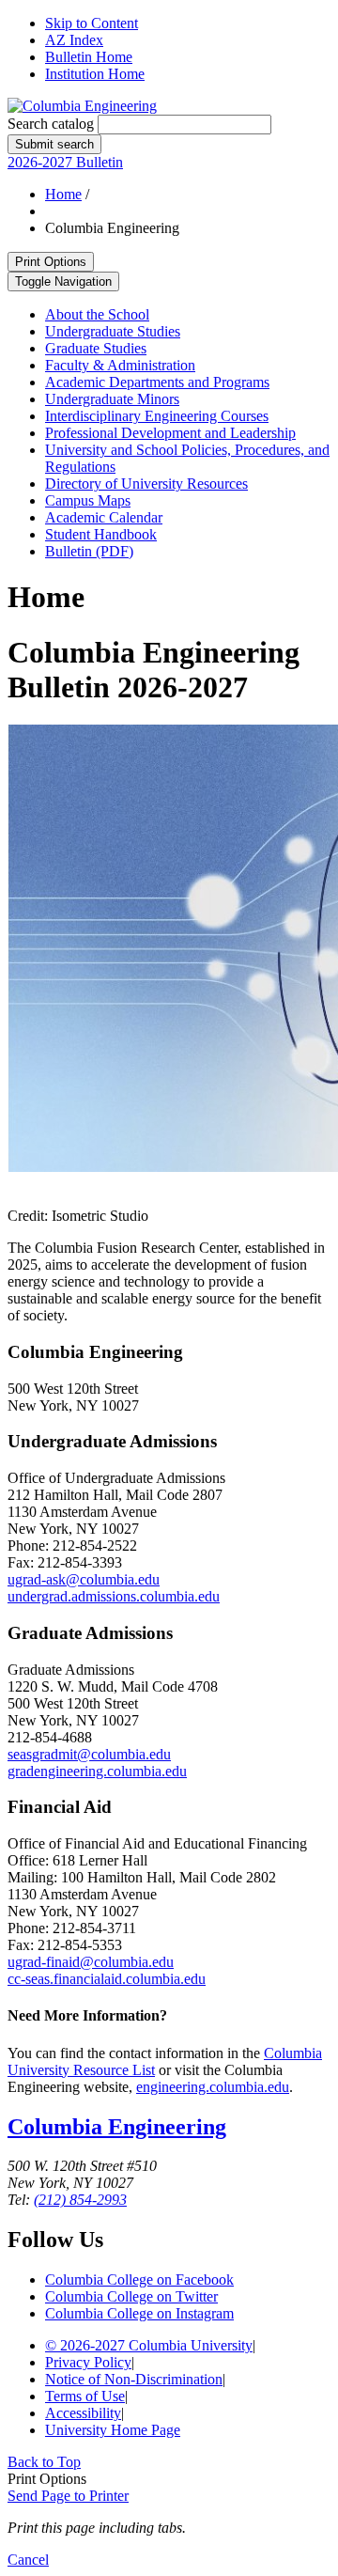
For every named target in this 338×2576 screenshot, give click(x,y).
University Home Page (113, 2430)
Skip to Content (92, 23)
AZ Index (74, 40)
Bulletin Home (89, 57)
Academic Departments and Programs (157, 382)
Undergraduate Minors (112, 399)
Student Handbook (101, 534)
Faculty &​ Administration (120, 365)
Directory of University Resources (146, 484)
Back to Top (44, 2462)
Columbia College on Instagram (139, 2313)
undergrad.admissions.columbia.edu (114, 1596)
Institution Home (95, 74)
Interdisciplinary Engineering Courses (157, 416)
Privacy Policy (88, 2362)
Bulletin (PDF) (89, 551)
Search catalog (51, 124)
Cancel (28, 2560)
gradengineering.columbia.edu (97, 1771)
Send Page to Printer (68, 2496)
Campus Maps (88, 500)
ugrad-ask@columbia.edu (84, 1579)
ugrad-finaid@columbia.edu (91, 1962)
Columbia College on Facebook (139, 2279)
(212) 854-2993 (80, 2200)
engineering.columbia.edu (213, 2087)
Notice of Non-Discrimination (134, 2379)
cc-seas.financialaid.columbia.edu (107, 1979)
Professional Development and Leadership (170, 433)
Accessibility (83, 2413)
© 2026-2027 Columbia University (149, 2345)
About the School (97, 314)
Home (63, 194)
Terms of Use (85, 2396)
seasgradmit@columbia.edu (89, 1754)
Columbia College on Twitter (131, 2296)
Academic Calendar (104, 517)
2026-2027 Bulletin (65, 162)
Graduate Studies (96, 348)
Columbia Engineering (117, 2127)
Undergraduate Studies (113, 331)
